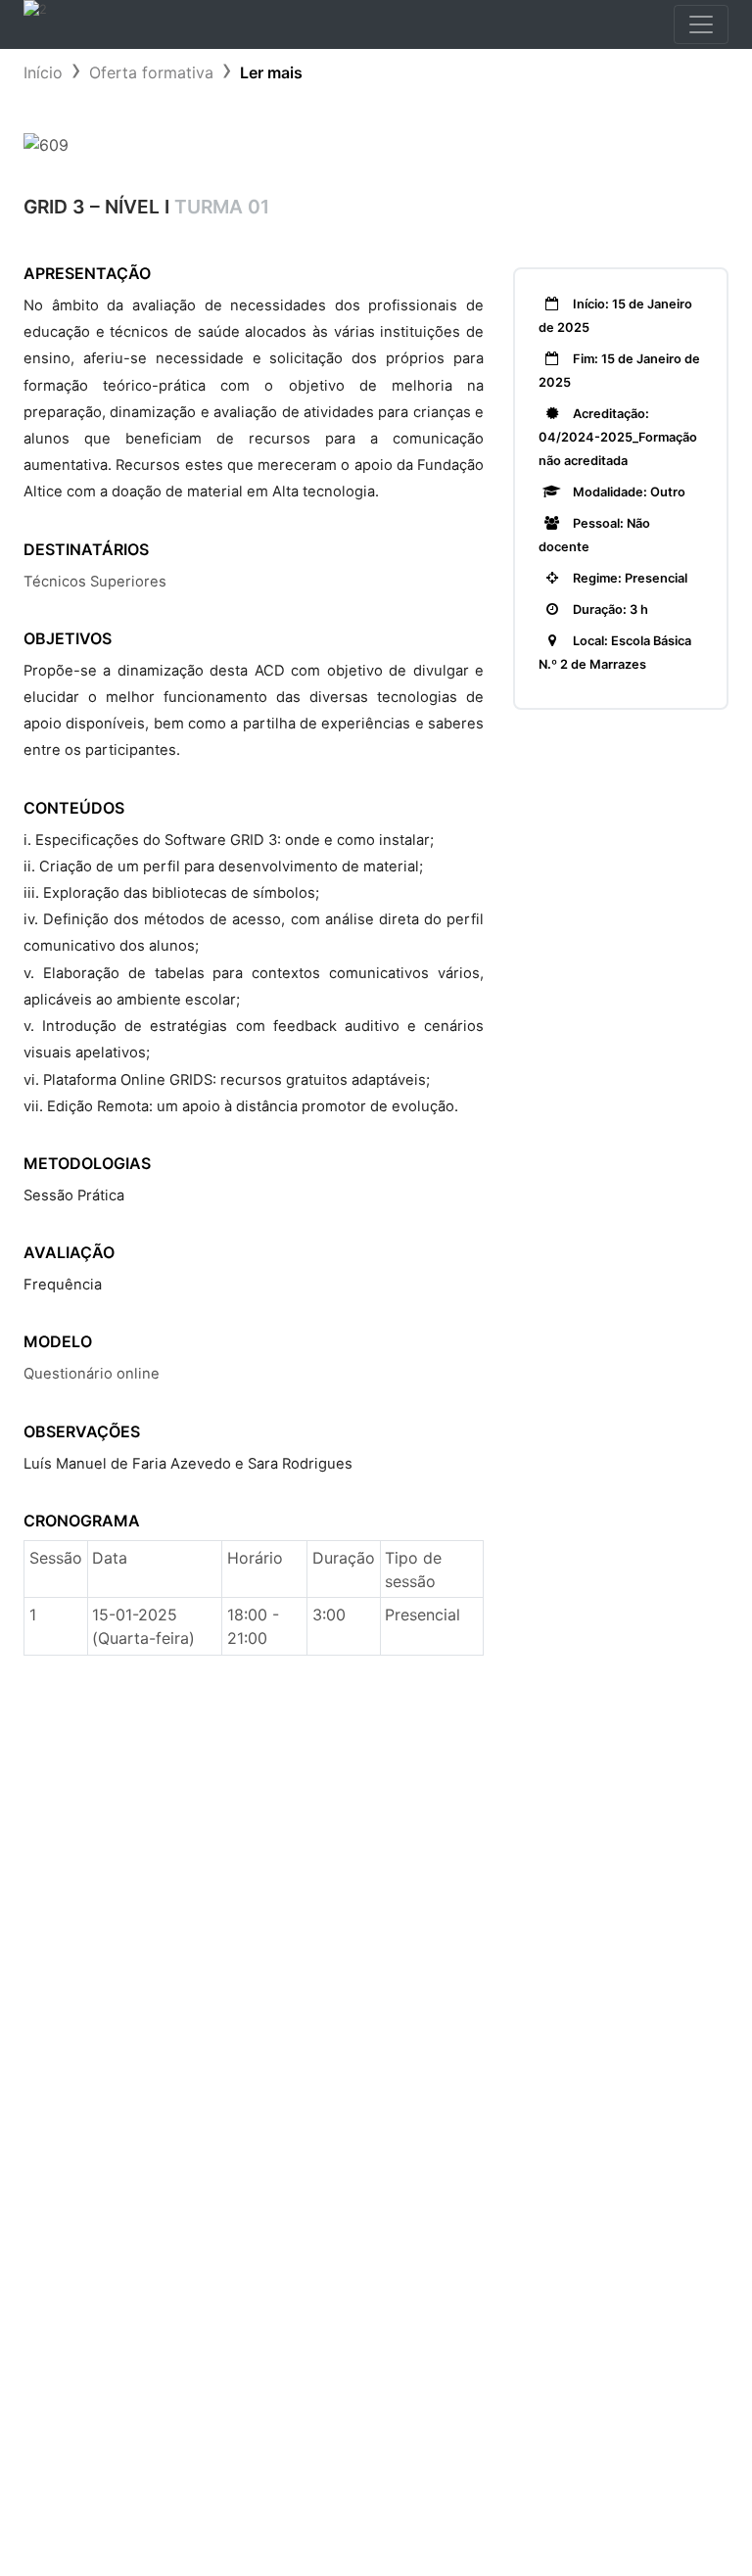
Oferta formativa (151, 72)
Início (43, 72)
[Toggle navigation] (701, 24)
